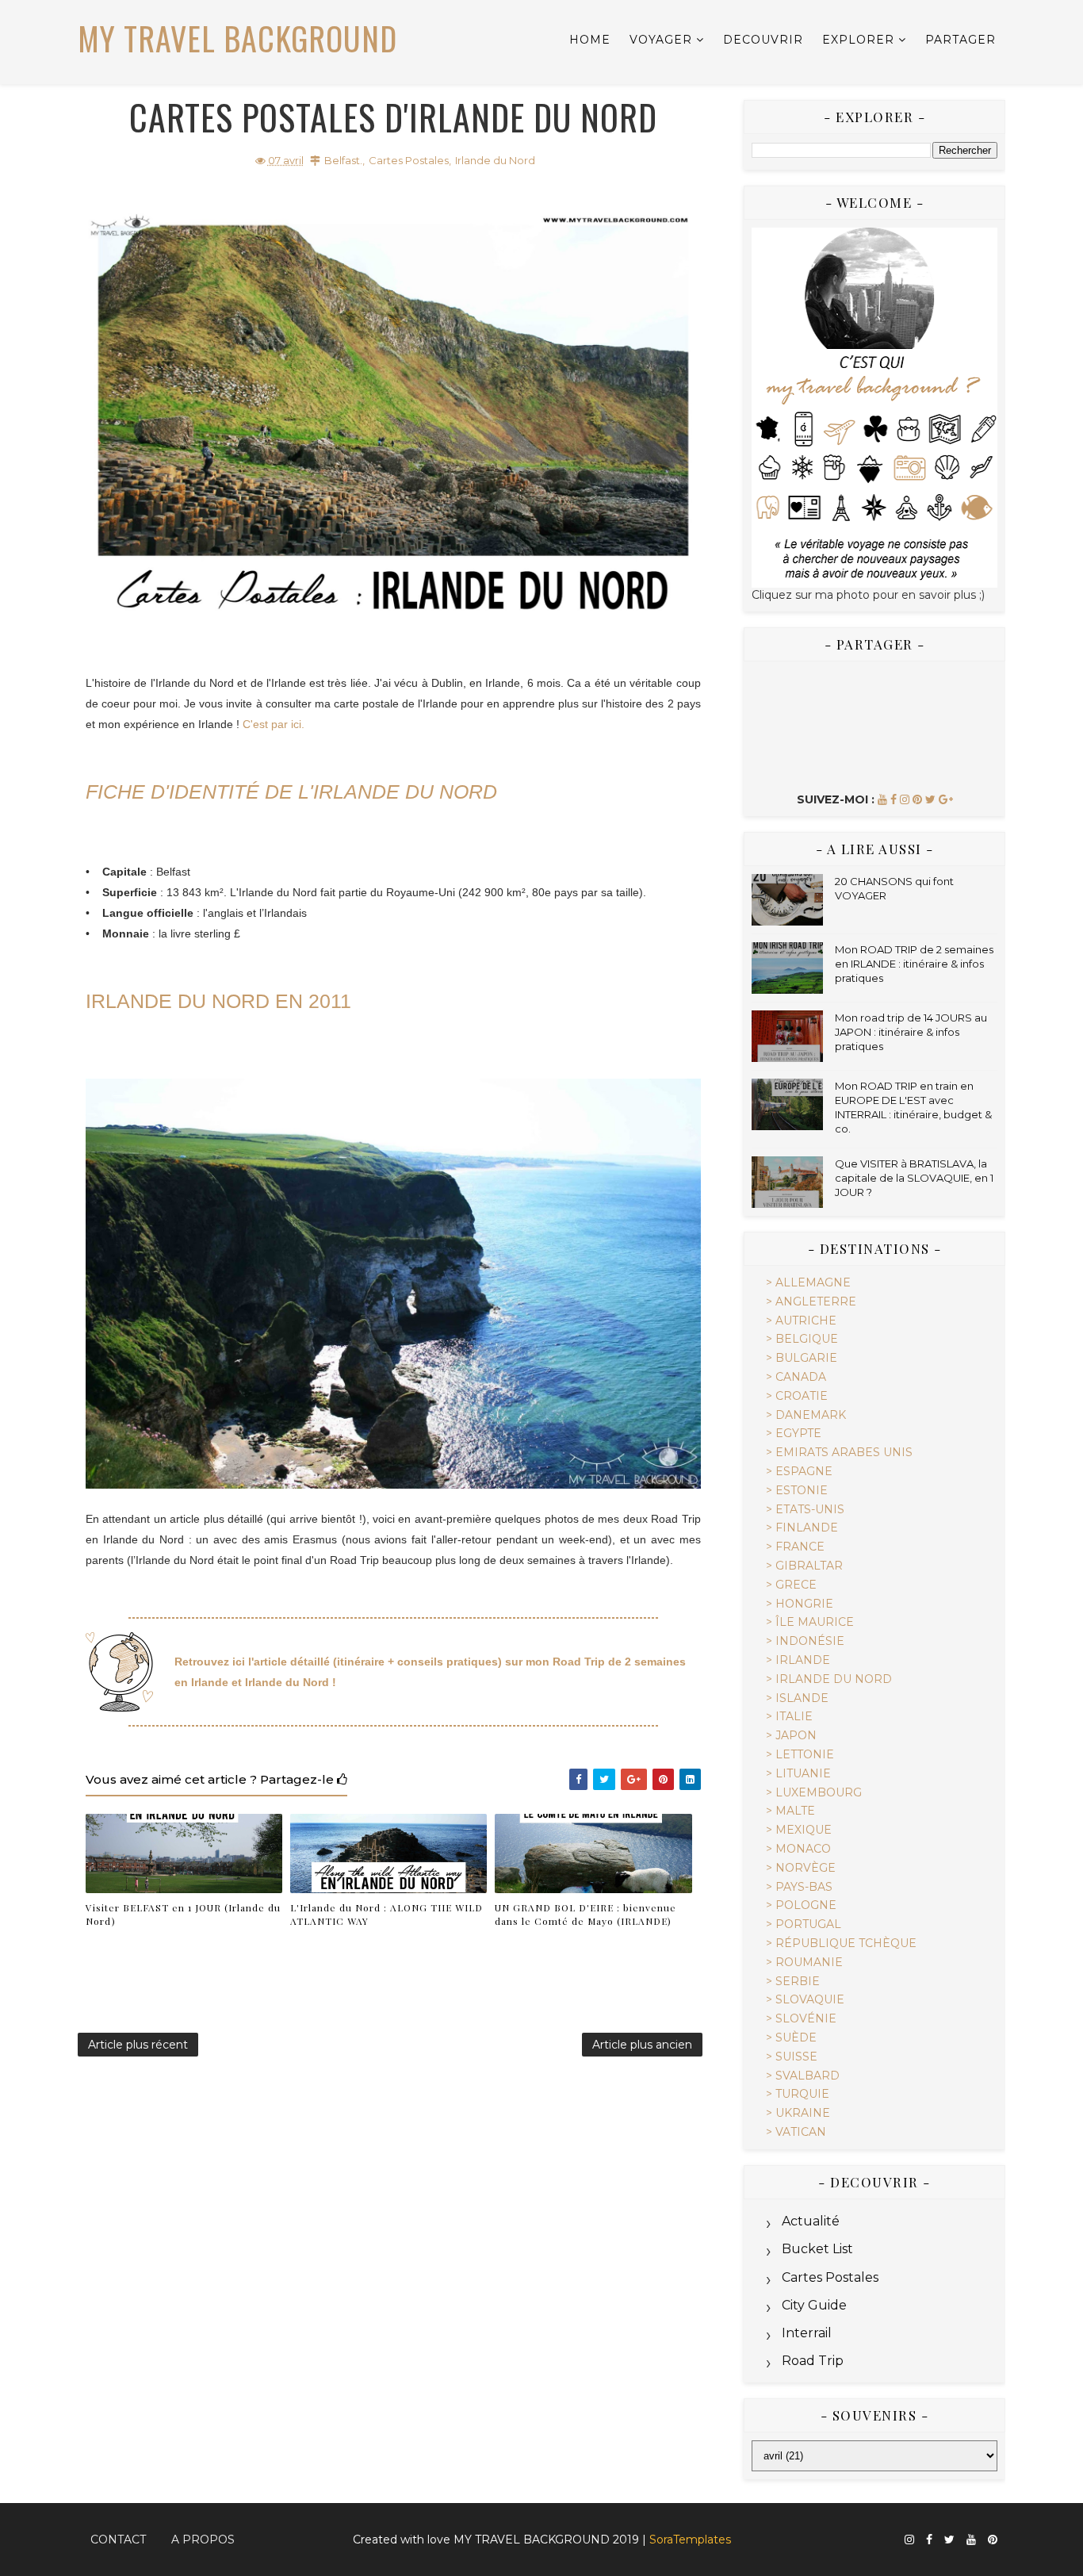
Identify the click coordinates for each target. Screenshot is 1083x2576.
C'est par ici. (274, 724)
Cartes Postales (409, 160)
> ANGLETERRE (811, 1301)
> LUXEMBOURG (814, 1792)
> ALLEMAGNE (808, 1282)
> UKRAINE (798, 2113)
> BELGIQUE (802, 1339)
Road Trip (813, 2361)
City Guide (814, 2305)
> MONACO (798, 1849)
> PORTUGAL (804, 1924)
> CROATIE (797, 1396)
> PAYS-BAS (799, 1887)
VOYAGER (661, 40)
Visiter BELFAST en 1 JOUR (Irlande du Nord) (183, 1914)
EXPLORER (858, 40)
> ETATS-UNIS (805, 1509)
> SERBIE (793, 1981)
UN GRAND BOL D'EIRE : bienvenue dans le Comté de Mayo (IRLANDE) (586, 1914)
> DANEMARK (806, 1415)
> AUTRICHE (801, 1321)
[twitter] (949, 2540)
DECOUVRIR (763, 40)
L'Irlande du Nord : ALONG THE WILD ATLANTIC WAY (387, 1914)
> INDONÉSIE (805, 1641)
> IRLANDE (798, 1660)
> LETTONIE (800, 1754)
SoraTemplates (690, 2540)
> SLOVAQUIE (805, 1999)
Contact (118, 2540)
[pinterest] (993, 2540)
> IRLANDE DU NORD (829, 1679)
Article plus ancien (642, 2045)
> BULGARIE (802, 1358)
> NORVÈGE (801, 1868)
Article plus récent (138, 2045)
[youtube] (971, 2540)
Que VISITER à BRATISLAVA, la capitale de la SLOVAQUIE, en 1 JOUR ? (914, 1178)
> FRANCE (795, 1547)
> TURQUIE (798, 2094)
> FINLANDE (802, 1528)
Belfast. (343, 160)
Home (590, 40)
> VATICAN (796, 2132)
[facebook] (929, 2540)
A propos (203, 2540)
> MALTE (790, 1811)
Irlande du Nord (495, 160)
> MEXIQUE (799, 1830)
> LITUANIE (798, 1773)
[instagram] (909, 2540)
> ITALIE (789, 1716)
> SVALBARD (803, 2076)
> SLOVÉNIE (801, 2018)
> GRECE (791, 1585)
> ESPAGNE (799, 1471)
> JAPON (791, 1735)
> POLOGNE (801, 1905)
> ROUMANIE (804, 1962)
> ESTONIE (797, 1490)
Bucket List (817, 2249)
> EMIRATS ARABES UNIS (839, 1452)
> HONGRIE (800, 1604)
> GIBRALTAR (804, 1566)
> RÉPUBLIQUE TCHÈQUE (841, 1943)
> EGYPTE (794, 1433)
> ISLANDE (797, 1698)
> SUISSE (792, 2057)
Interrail (807, 2333)
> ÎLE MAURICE (810, 1622)
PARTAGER (961, 40)
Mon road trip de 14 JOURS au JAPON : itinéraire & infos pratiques (911, 1032)
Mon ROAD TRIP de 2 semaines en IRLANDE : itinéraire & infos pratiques (914, 964)
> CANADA (796, 1377)
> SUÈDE (791, 2037)
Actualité (811, 2221)
